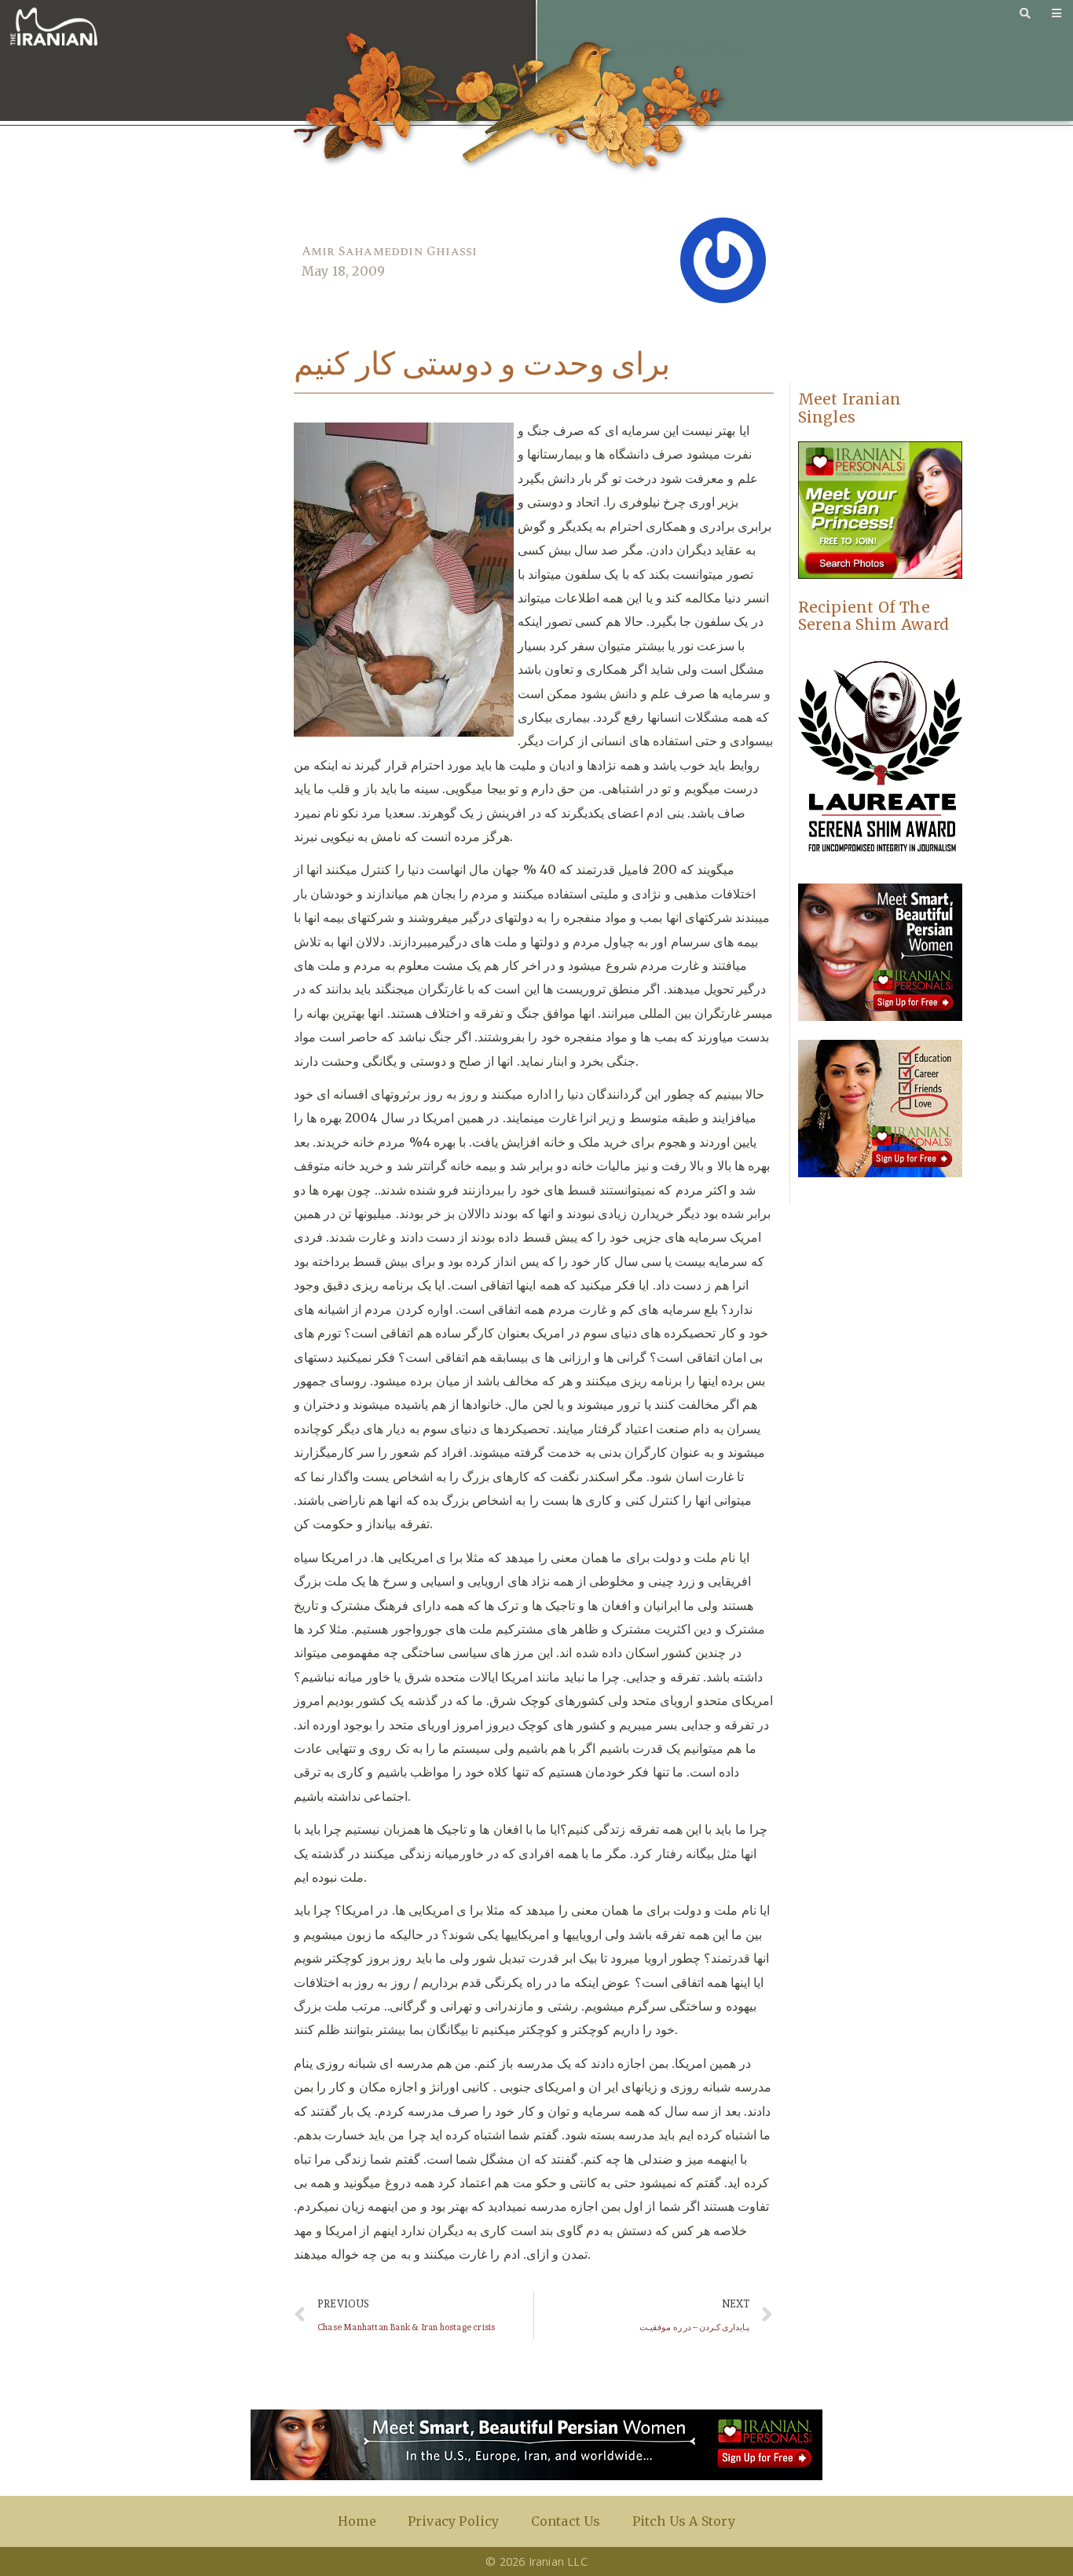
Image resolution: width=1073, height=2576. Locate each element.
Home (357, 2521)
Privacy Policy (454, 2521)
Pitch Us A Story (684, 2521)
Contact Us (566, 2521)
